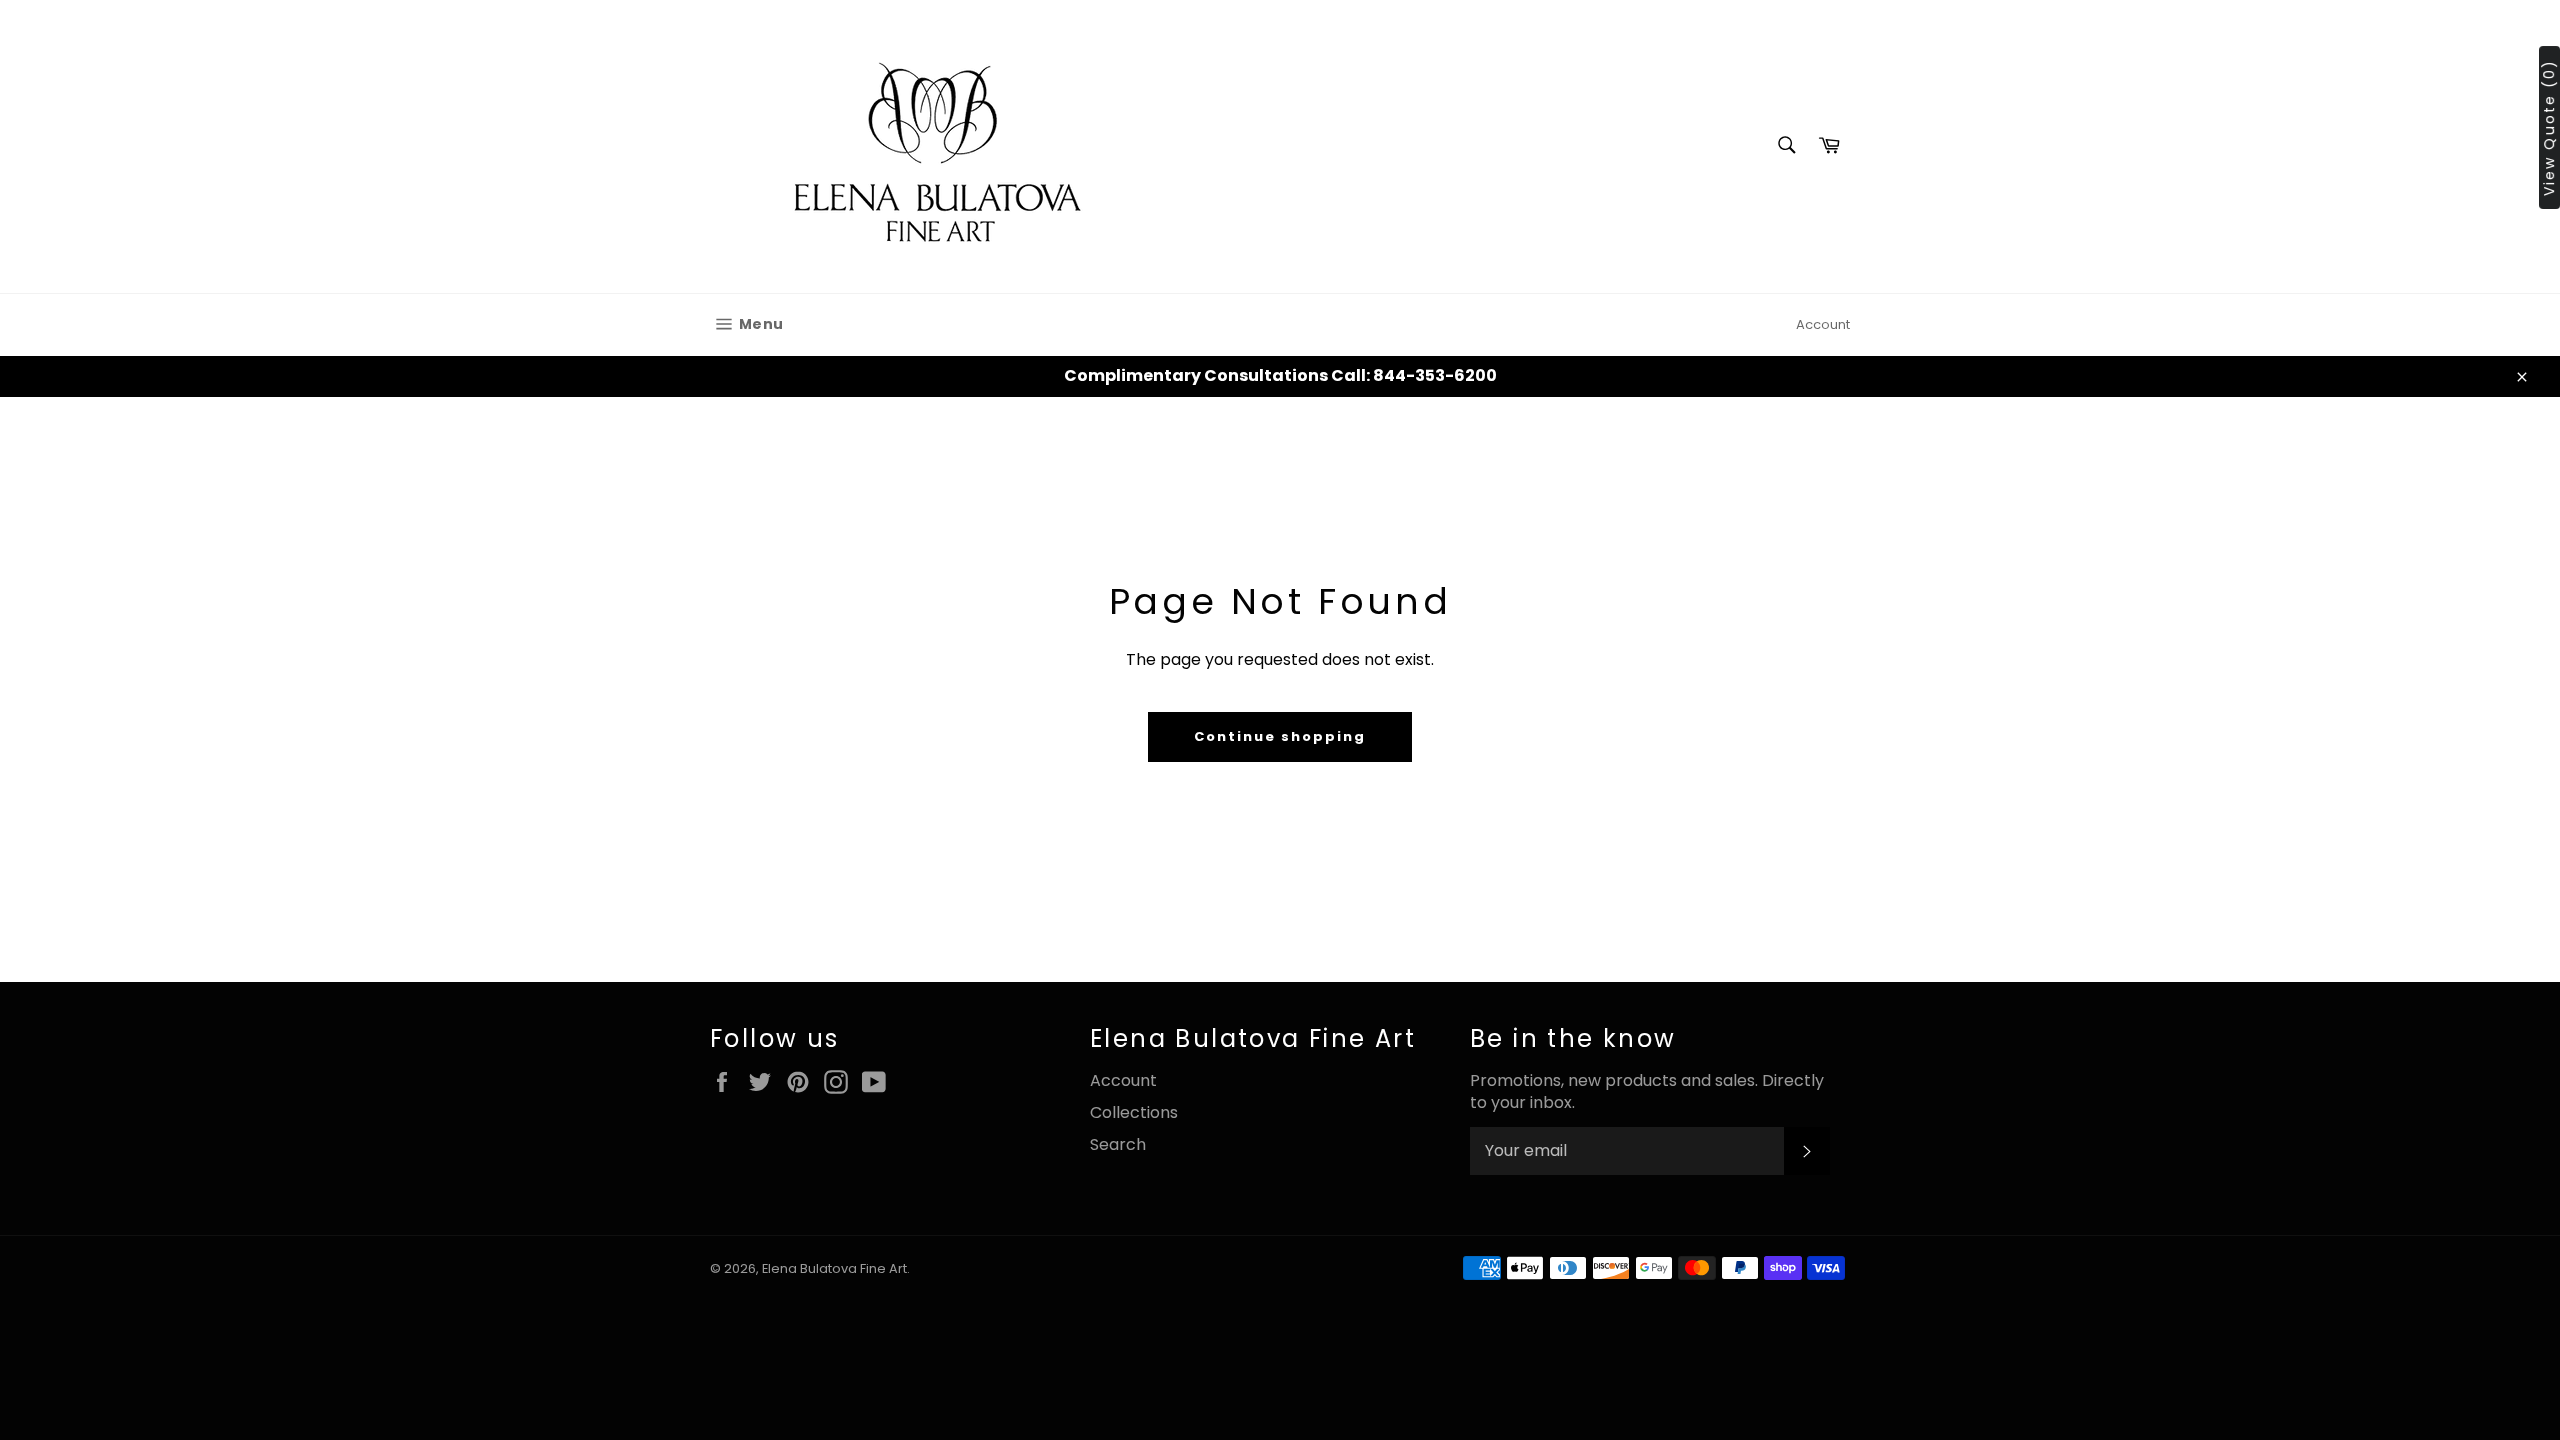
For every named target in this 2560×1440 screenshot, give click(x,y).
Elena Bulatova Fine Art (834, 1268)
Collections (1134, 1112)
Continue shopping (1279, 736)
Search (1118, 1144)
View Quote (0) (2549, 127)
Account (1823, 324)
